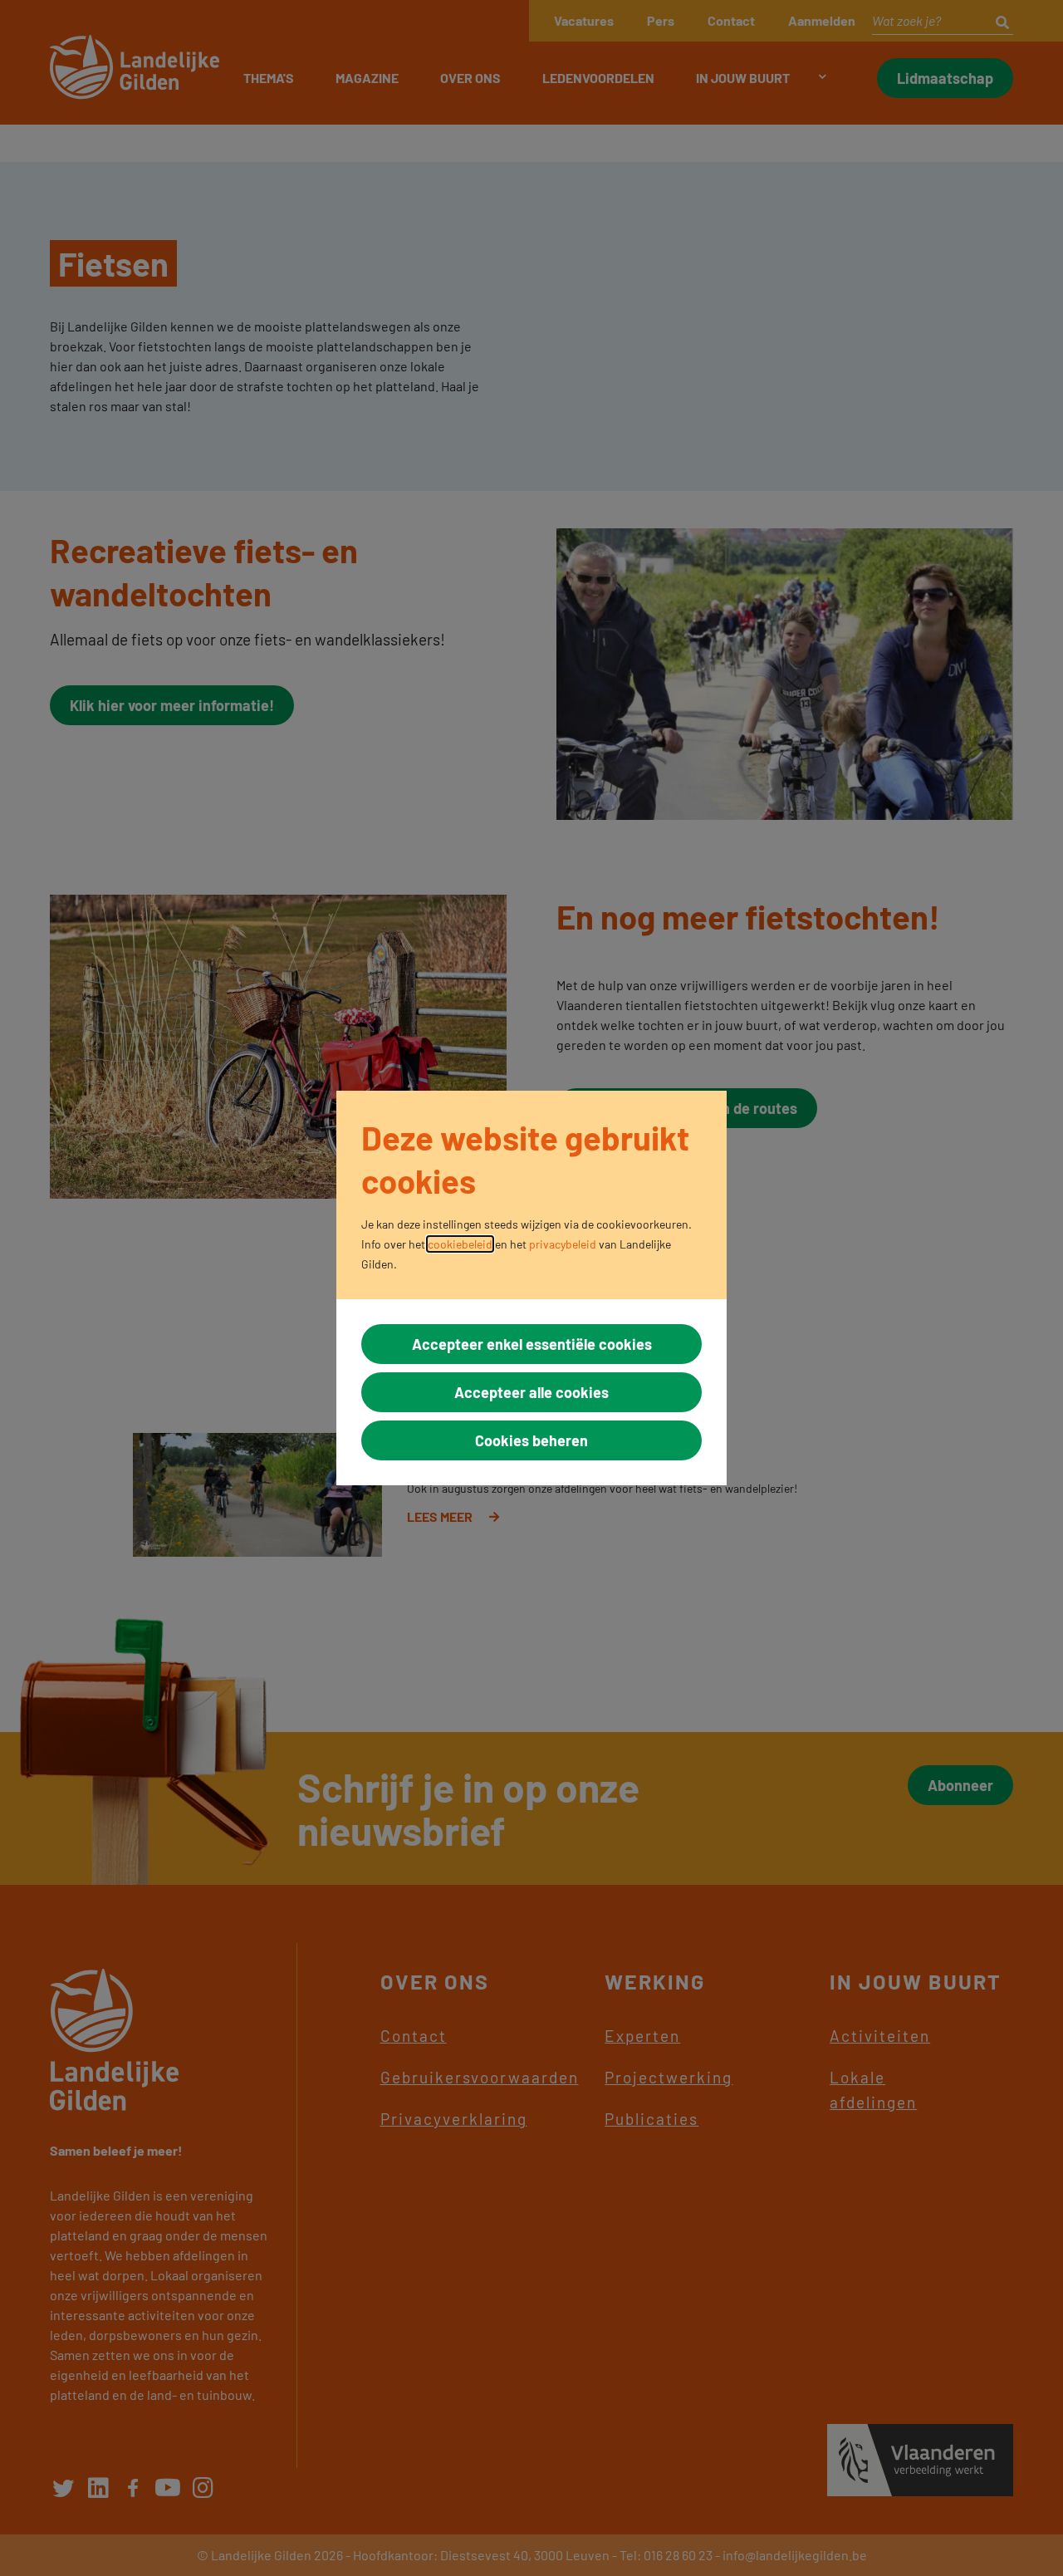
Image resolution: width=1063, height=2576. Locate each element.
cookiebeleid (460, 1244)
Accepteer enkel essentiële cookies (532, 1344)
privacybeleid (563, 1244)
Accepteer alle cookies (531, 1392)
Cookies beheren (531, 1440)
